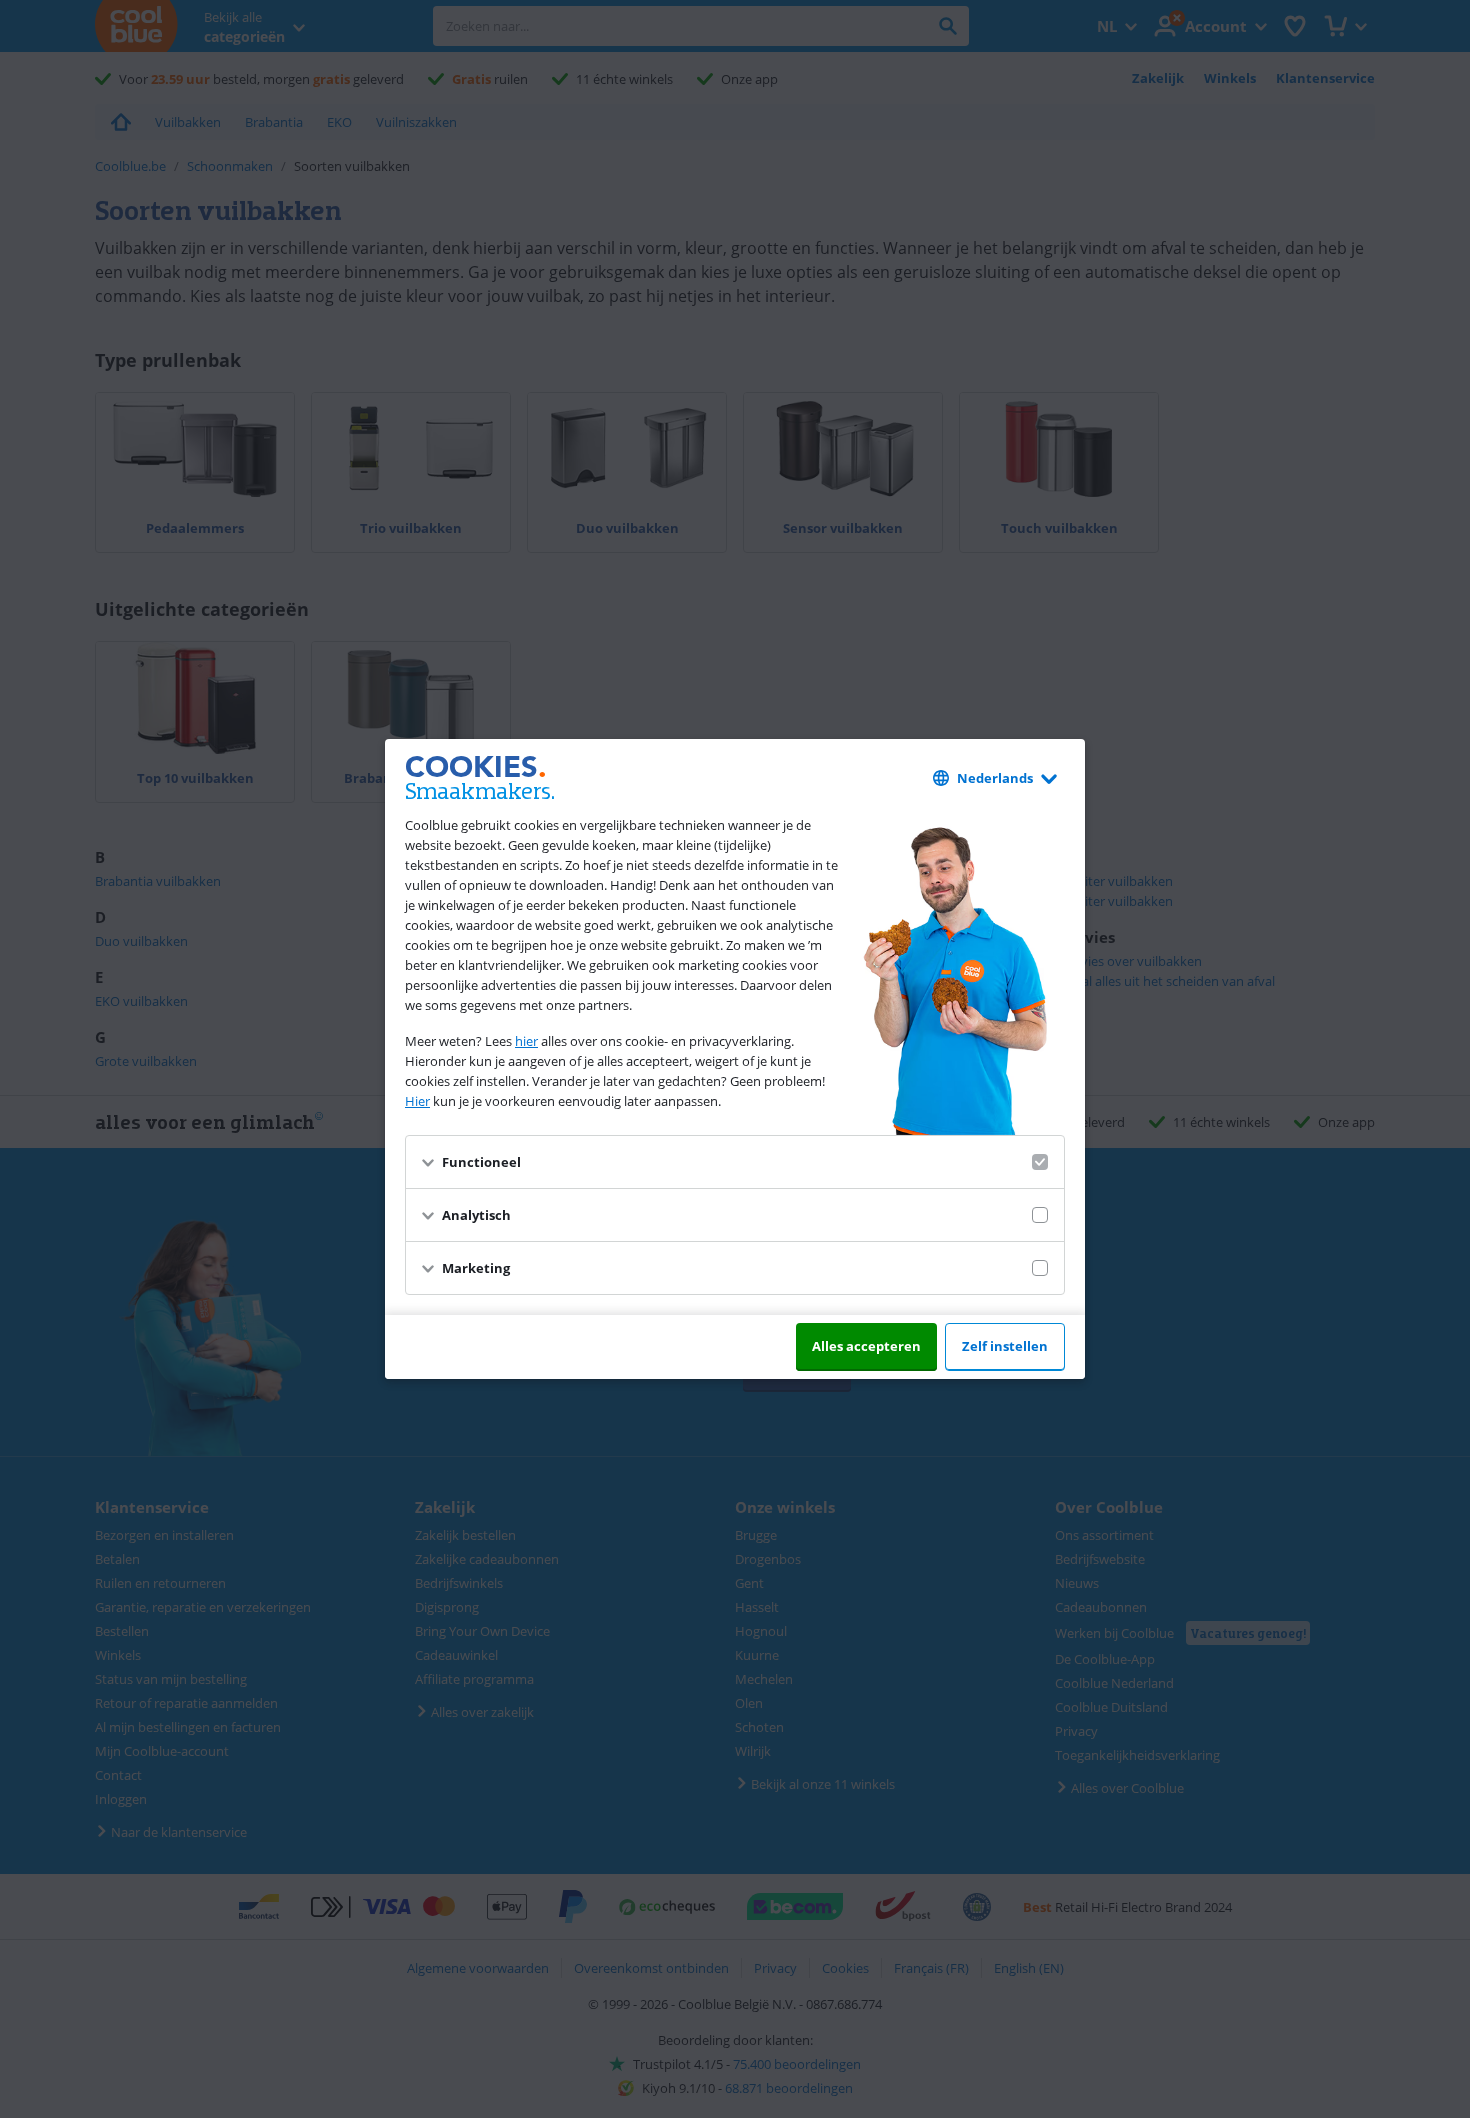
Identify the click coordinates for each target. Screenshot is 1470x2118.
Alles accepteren (866, 1346)
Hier (417, 1101)
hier (526, 1041)
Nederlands (995, 778)
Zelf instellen (1005, 1346)
